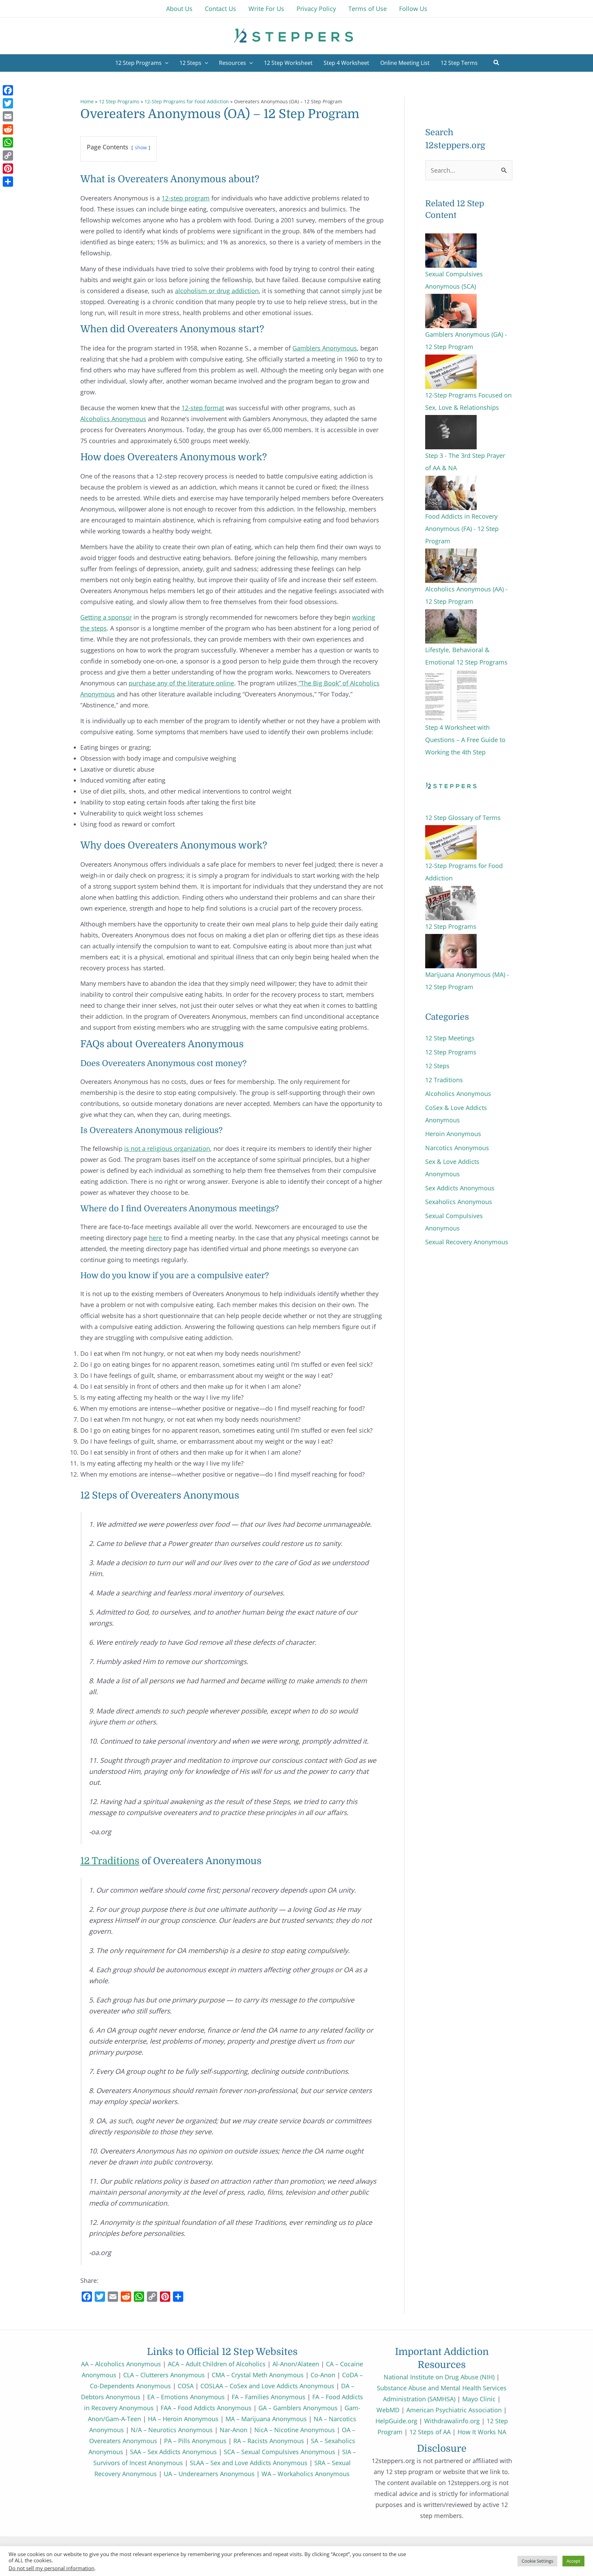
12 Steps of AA (430, 2432)
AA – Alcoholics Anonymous (121, 2364)
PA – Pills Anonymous (195, 2441)
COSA (186, 2386)
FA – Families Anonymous (269, 2397)
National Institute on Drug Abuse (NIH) (439, 2377)
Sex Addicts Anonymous (460, 1188)
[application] (165, 63)
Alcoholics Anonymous (113, 419)
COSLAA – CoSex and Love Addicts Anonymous (267, 2386)
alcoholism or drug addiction (217, 291)
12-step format (203, 408)
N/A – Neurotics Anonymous (172, 2430)
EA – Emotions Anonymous (186, 2397)
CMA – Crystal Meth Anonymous (258, 2375)
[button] (497, 63)
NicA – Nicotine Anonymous (295, 2430)
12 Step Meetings (450, 1038)
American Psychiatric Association (454, 2410)
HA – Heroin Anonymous (183, 2419)
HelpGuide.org (396, 2421)
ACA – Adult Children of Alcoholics (217, 2364)
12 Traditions (110, 1861)
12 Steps (437, 1066)
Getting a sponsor (106, 617)
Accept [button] (573, 2561)
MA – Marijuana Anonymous (266, 2419)
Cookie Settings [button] (537, 2561)
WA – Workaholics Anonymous (306, 2474)
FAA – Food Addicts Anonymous (206, 2408)
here (155, 1238)
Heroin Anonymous (453, 1134)
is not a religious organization (167, 1148)
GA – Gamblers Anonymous (298, 2408)
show (141, 147)
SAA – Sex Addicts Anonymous (173, 2452)
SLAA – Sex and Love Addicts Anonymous (249, 2463)
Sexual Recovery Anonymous (467, 1242)
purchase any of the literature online (181, 683)
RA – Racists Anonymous (269, 2441)
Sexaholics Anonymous (459, 1202)
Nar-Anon (234, 2430)
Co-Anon (323, 2375)
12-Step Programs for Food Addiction (187, 101)
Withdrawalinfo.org (452, 2421)
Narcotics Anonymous (457, 1148)
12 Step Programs (119, 101)
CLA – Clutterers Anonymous (164, 2375)
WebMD (388, 2410)
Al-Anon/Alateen (296, 2364)
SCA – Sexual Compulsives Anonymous (280, 2452)
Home (87, 101)
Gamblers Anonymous (325, 348)
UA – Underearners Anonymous (209, 2474)
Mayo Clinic (479, 2399)
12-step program (186, 198)
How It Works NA (482, 2432)
